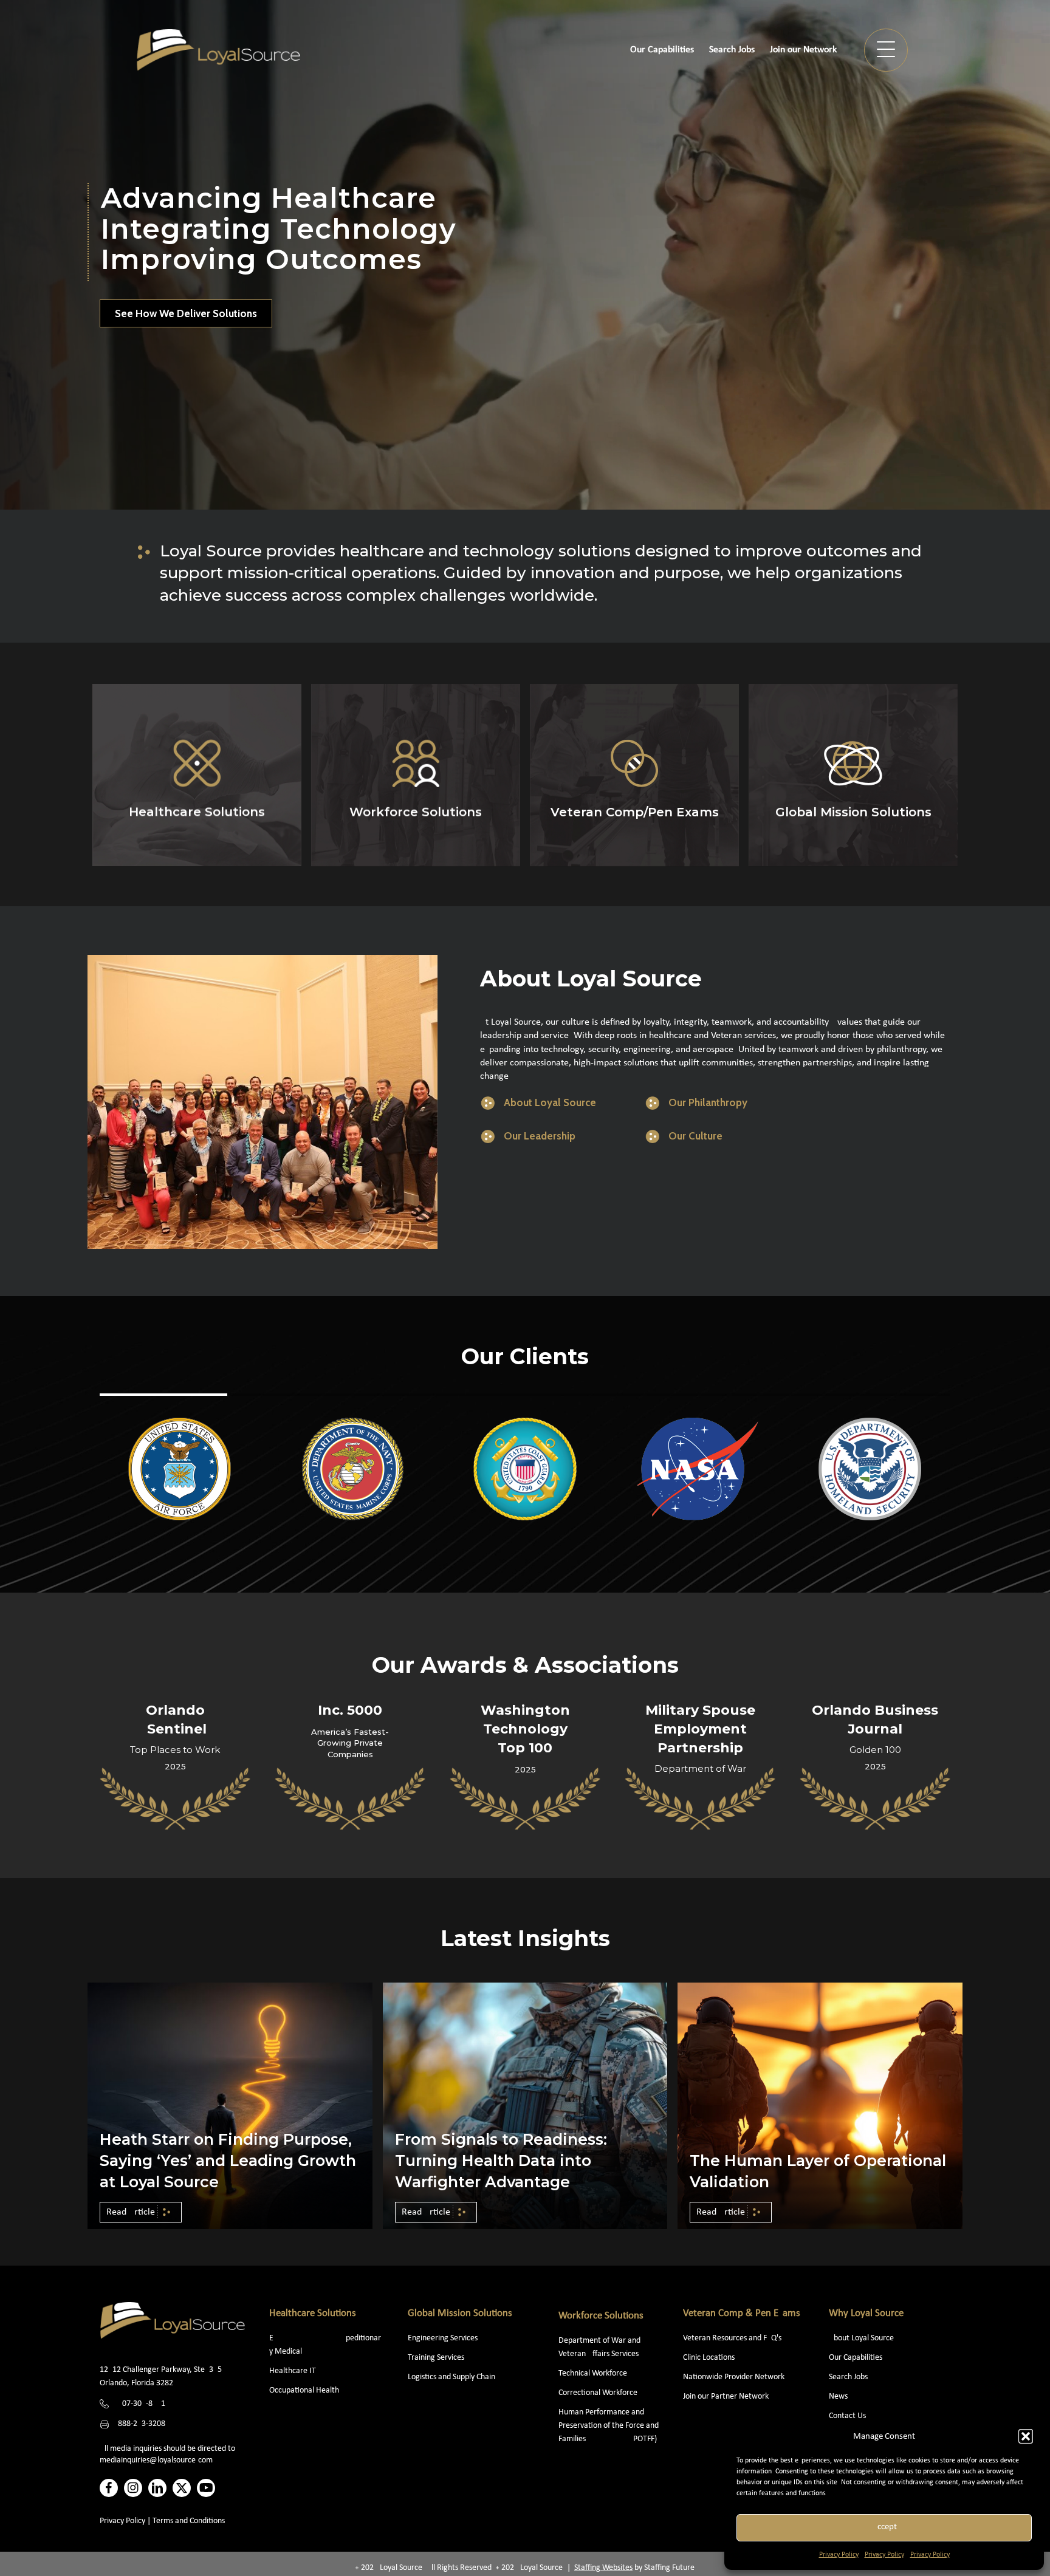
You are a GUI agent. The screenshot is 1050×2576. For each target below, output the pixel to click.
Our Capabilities (856, 2358)
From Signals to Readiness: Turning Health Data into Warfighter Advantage (501, 2161)
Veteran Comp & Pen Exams (742, 2313)
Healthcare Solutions (313, 2313)
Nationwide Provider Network (734, 2377)
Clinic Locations (709, 2358)
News (838, 2397)
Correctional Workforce (598, 2393)
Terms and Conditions (189, 2521)
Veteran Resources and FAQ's (732, 2338)
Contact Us (847, 2416)
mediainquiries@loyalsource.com (156, 2460)
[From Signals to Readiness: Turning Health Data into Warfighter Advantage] (525, 2106)
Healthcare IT (293, 2371)
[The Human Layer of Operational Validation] (820, 2106)
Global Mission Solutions (460, 2313)
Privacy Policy (839, 2555)
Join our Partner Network (726, 2397)
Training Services (436, 2358)
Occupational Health (304, 2390)
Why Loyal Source (866, 2313)
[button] (1026, 2436)
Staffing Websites (603, 2568)
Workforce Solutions (601, 2316)
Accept (884, 2527)
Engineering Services (443, 2338)
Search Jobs (848, 2377)
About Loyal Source (861, 2338)
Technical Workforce (593, 2373)
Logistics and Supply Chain (451, 2377)
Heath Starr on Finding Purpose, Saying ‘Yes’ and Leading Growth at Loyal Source (228, 2161)
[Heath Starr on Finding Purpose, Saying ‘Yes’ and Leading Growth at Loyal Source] (230, 2106)
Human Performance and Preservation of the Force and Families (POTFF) (609, 2426)
